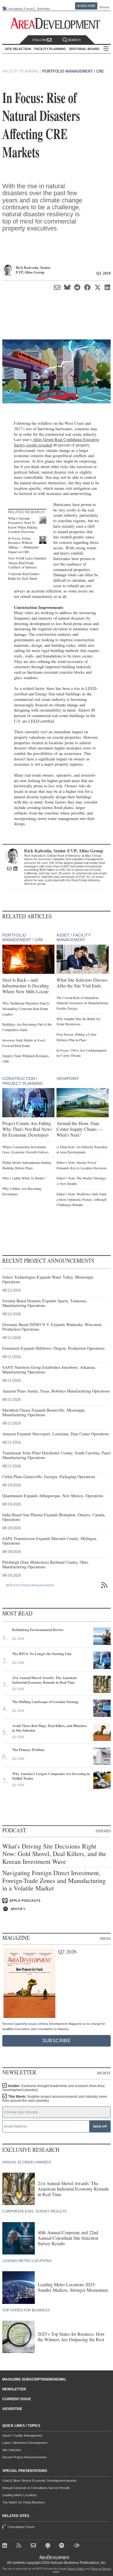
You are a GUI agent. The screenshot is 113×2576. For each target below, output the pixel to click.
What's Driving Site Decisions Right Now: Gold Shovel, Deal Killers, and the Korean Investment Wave (54, 1854)
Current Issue (17, 2399)
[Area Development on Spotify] (63, 2546)
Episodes (103, 1831)
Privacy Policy (76, 2569)
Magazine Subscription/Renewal (34, 2379)
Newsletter (14, 2389)
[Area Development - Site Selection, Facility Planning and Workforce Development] (57, 24)
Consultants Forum (20, 9)
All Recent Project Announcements (30, 1585)
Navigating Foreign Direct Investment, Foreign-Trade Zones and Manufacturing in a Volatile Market (54, 1880)
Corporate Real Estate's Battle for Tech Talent (24, 576)
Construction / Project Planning (23, 1081)
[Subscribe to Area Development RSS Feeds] (20, 2546)
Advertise (43, 9)
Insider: (53, 2088)
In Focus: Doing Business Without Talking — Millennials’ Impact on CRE (24, 545)
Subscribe (86, 6)
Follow (40, 40)
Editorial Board (84, 49)
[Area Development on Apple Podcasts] (49, 2546)
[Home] (34, 2546)
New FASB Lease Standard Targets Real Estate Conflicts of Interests (27, 563)
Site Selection (12, 2450)
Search (74, 40)
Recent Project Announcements (24, 2457)
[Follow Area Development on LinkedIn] (6, 2546)
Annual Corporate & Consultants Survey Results (36, 2488)
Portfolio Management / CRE (73, 71)
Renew (104, 7)
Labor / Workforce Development (25, 2443)
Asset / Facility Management (74, 938)
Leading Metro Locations (20, 2495)
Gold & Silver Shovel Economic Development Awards (39, 2481)
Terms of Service (101, 2569)
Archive (104, 2073)
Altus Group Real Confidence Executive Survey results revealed (57, 442)
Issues (105, 1938)
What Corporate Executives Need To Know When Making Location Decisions (23, 525)
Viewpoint (68, 1079)
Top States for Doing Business (24, 2502)
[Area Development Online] (55, 2557)
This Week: (55, 2099)
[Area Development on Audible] (77, 2546)
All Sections (106, 49)
